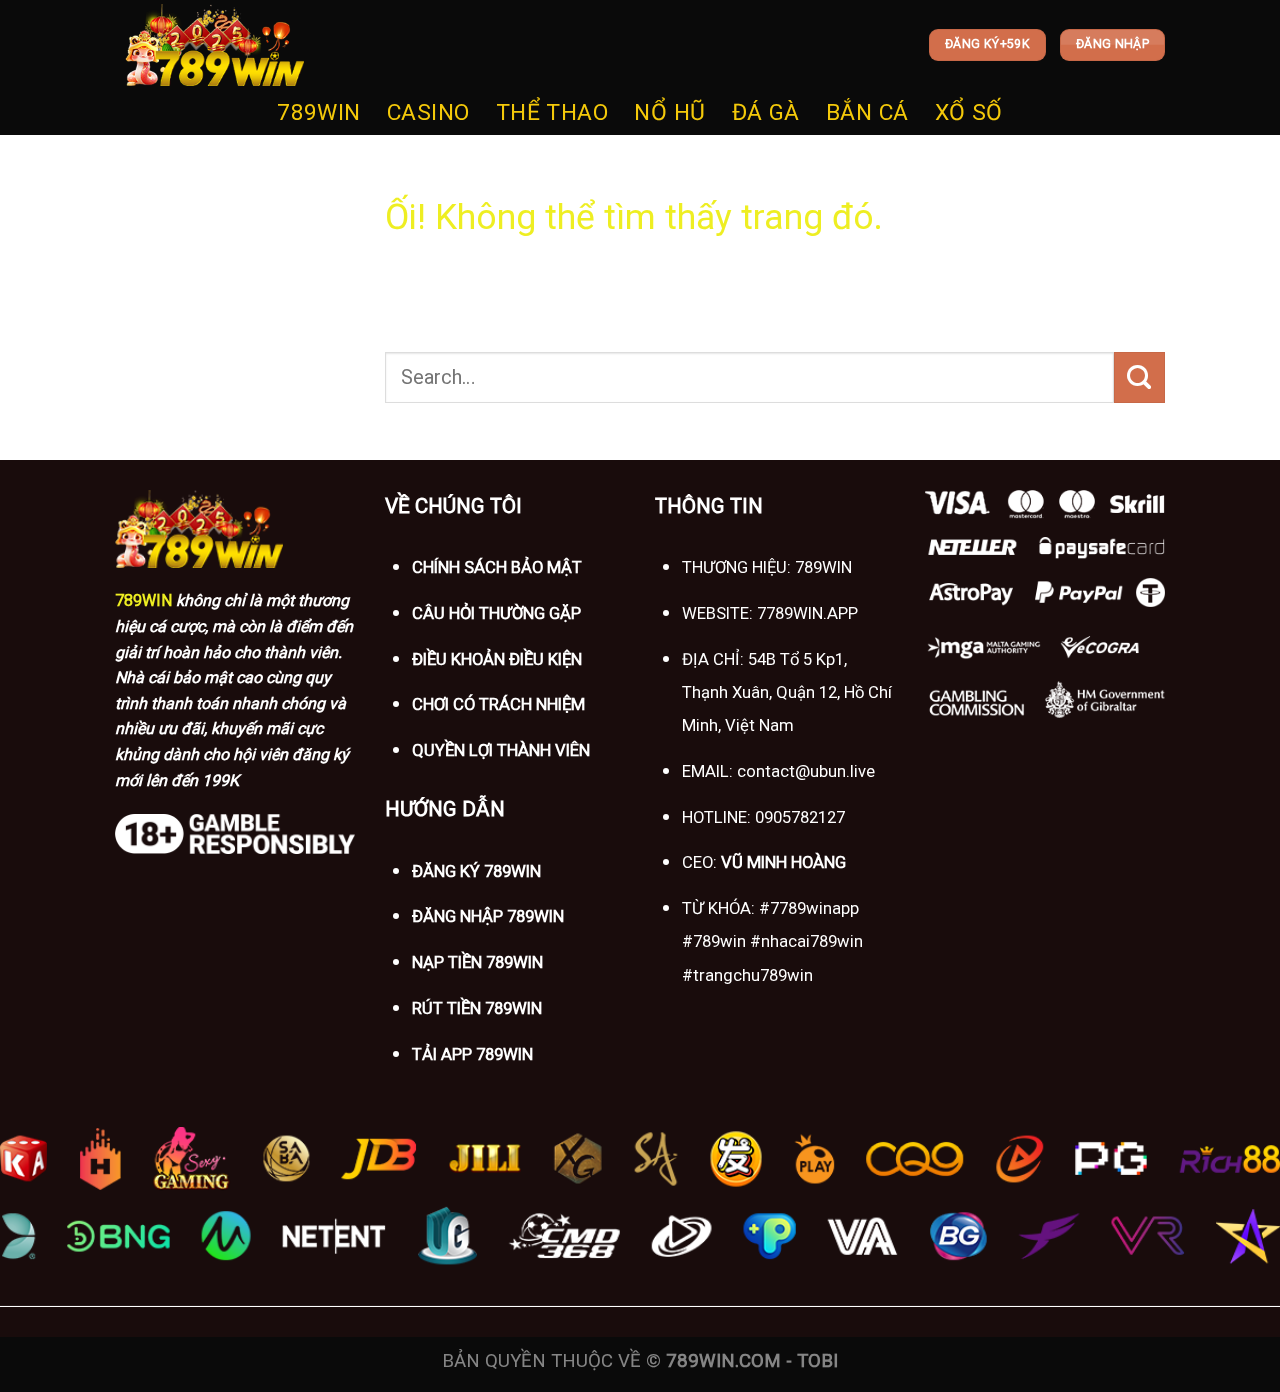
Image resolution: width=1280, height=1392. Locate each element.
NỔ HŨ (669, 112)
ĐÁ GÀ (766, 112)
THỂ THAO (552, 112)
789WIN (319, 112)
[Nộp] (1139, 377)
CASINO (428, 112)
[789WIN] (215, 45)
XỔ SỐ (969, 112)
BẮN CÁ (867, 112)
